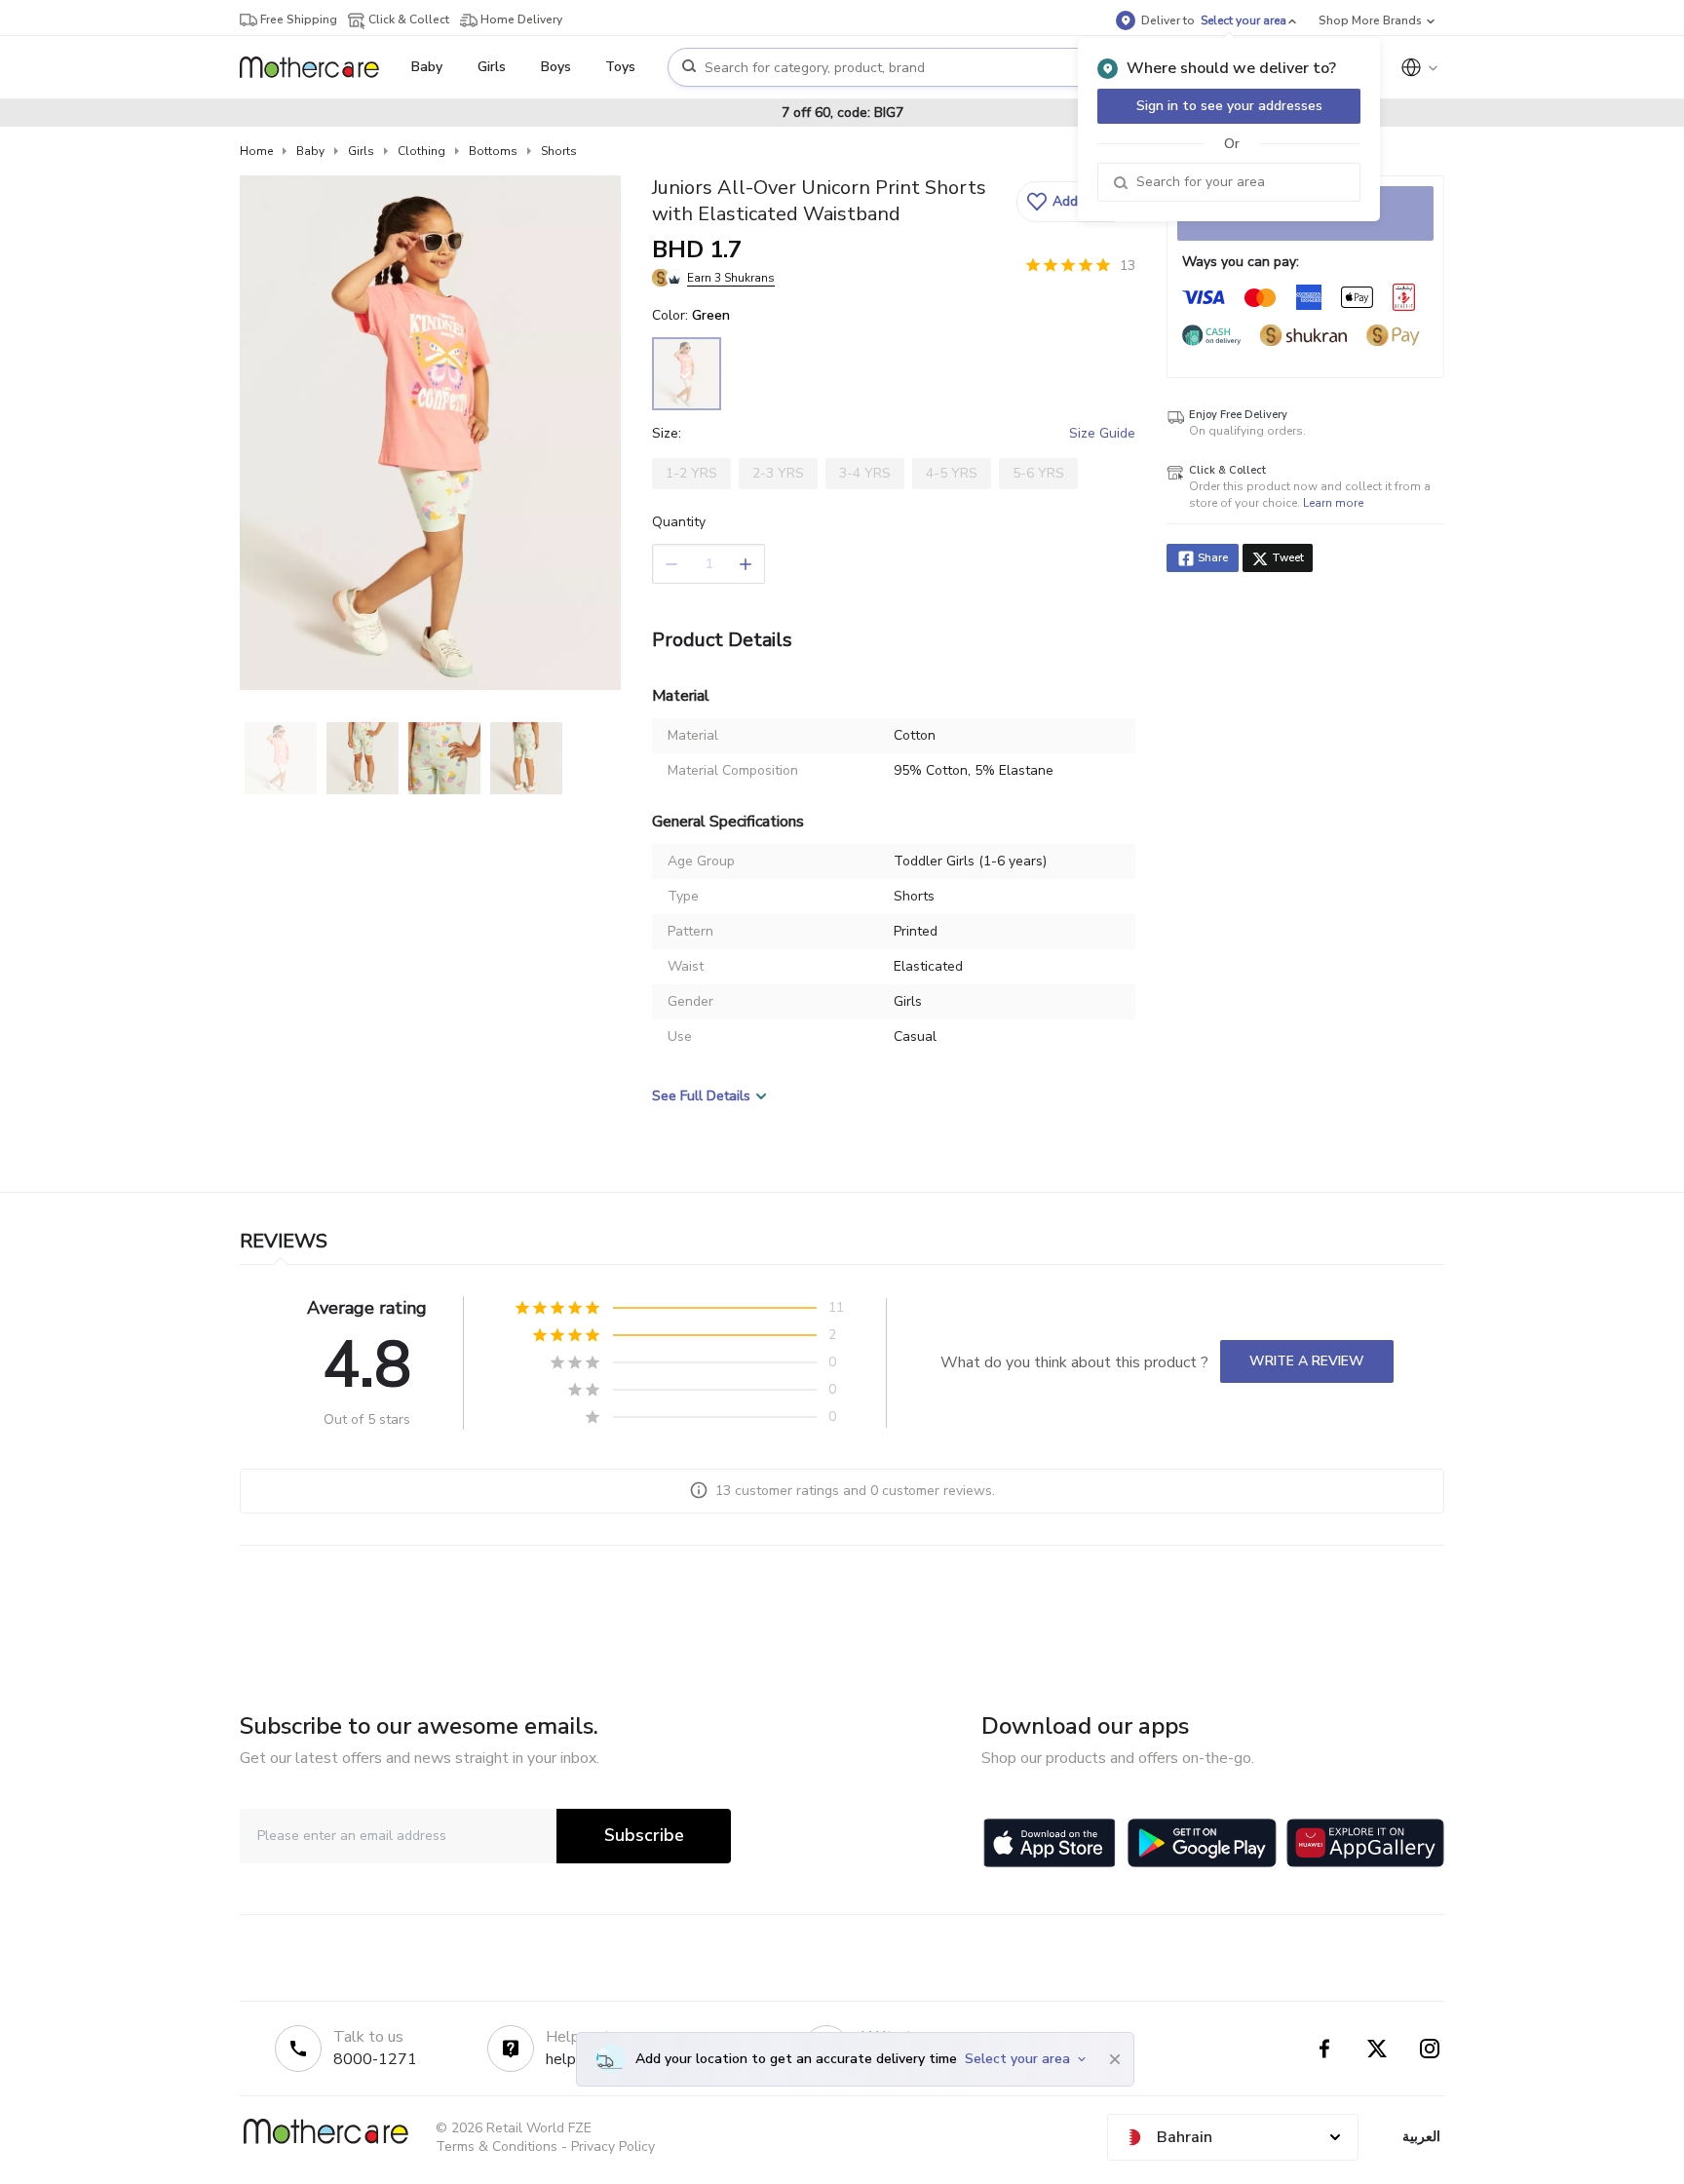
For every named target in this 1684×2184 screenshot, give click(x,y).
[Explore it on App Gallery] (1365, 1843)
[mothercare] (317, 67)
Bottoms (493, 151)
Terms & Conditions (497, 2146)
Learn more (1333, 503)
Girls (361, 151)
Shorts (559, 151)
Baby (310, 151)
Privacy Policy (613, 2146)
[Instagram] (1430, 2049)
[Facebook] (1324, 2049)
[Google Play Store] (1202, 1843)
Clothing (421, 151)
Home (256, 151)
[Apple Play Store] (1050, 1843)
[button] (1073, 202)
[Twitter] (1377, 2049)
